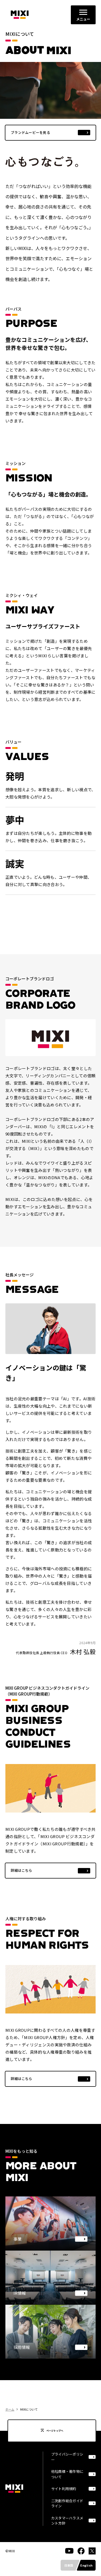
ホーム (10, 2409)
